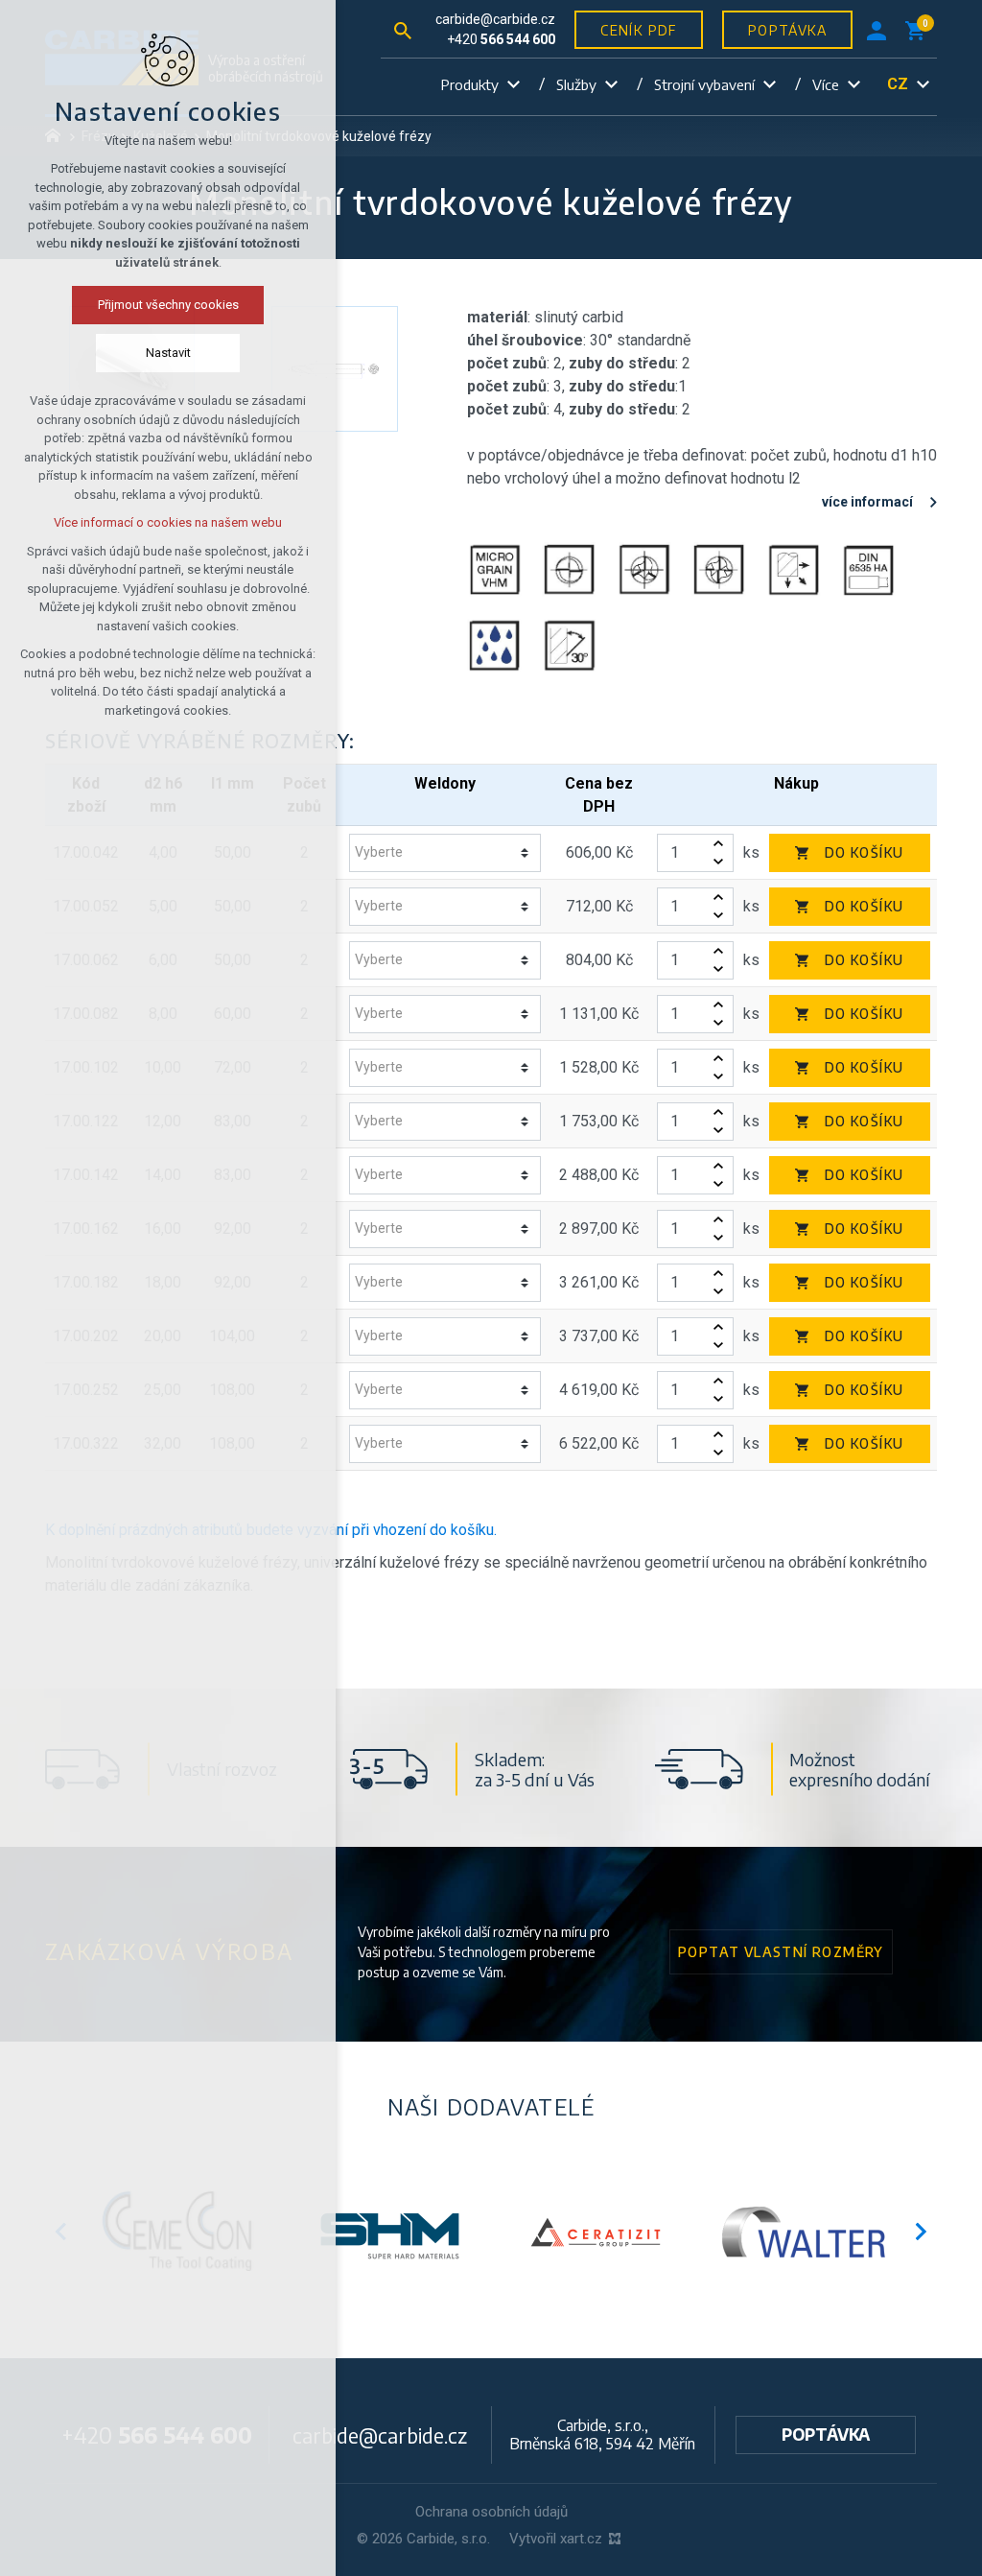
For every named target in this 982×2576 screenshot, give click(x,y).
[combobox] (438, 852)
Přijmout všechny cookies (168, 305)
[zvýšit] (718, 844)
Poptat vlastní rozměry (781, 1952)
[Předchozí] (922, 2232)
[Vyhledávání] (403, 29)
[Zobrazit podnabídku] (513, 85)
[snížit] (718, 862)
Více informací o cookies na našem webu (168, 522)
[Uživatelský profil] (877, 30)
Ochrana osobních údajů (491, 2512)
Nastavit (168, 353)
